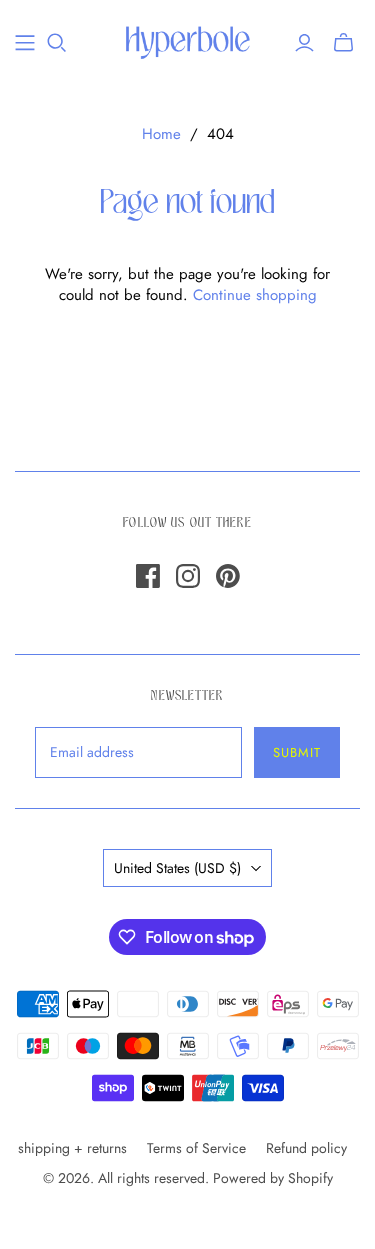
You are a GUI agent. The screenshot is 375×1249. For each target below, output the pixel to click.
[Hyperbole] (187, 42)
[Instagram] (188, 576)
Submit (297, 752)
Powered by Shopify (273, 1178)
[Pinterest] (228, 576)
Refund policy (306, 1148)
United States (177, 868)
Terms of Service (196, 1148)
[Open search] (57, 43)
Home (161, 134)
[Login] (304, 43)
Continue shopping (255, 295)
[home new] (25, 43)
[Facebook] (148, 576)
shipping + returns (72, 1148)
